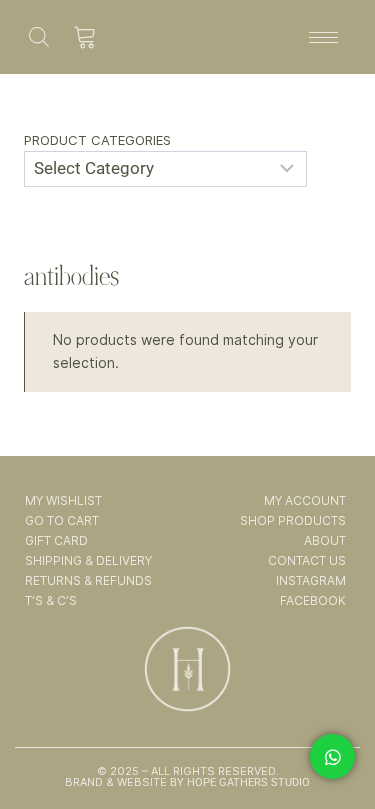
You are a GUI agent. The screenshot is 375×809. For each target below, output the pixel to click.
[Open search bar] (39, 36)
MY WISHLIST (63, 500)
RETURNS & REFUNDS (88, 580)
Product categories (97, 140)
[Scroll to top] (334, 737)
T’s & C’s (51, 600)
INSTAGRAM (311, 580)
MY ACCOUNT (305, 500)
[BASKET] (85, 37)
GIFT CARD (56, 540)
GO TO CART (62, 520)
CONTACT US (307, 560)
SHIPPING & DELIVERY (88, 560)
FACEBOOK (313, 600)
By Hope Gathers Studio (238, 782)
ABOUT (325, 540)
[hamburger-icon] (323, 37)
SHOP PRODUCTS (293, 520)
